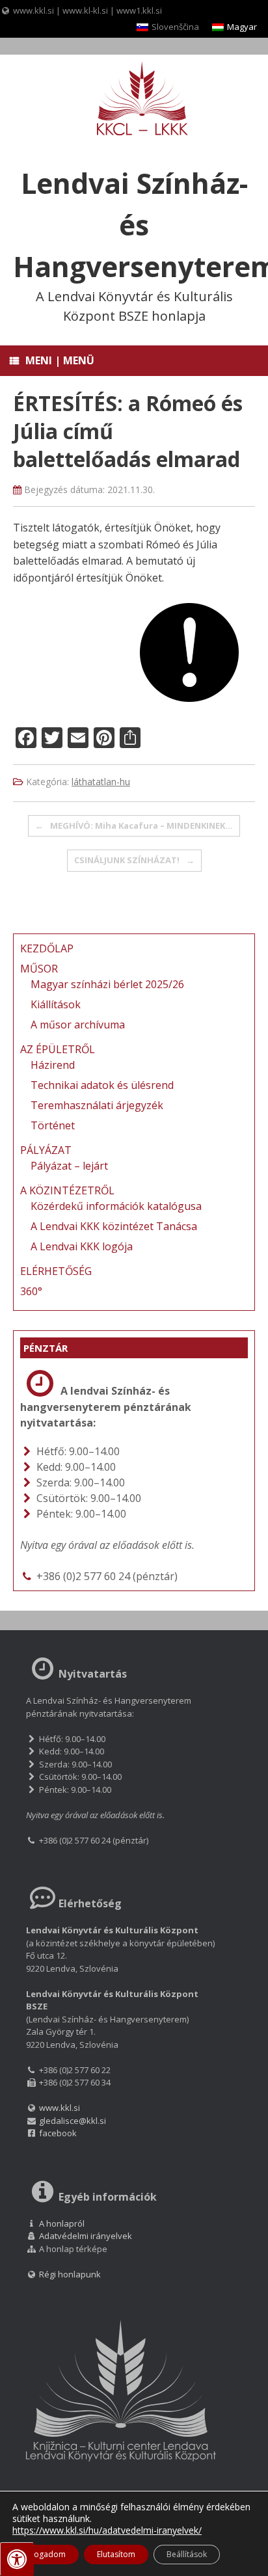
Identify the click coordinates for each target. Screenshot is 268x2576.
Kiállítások (56, 1004)
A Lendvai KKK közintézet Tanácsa (114, 1226)
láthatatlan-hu (101, 782)
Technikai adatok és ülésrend (102, 1085)
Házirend (53, 1065)
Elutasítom (116, 2554)
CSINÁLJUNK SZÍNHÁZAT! (134, 860)
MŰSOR (39, 969)
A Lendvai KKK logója (82, 1246)
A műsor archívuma (78, 1025)
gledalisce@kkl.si (73, 2121)
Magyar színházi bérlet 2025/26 (107, 984)
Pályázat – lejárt (69, 1166)
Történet (53, 1125)
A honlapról (62, 2223)
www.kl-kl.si (85, 10)
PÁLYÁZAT (46, 1150)
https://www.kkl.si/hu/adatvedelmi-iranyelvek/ (107, 2530)
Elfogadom (46, 2554)
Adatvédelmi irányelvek (86, 2236)
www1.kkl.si (139, 10)
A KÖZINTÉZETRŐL (67, 1190)
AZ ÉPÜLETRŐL (58, 1049)
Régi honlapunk (69, 2274)
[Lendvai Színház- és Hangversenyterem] (134, 100)
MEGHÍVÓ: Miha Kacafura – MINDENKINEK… (134, 825)
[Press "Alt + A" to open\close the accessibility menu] (17, 2559)
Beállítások (187, 2554)
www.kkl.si (33, 10)
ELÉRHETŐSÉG (56, 1271)
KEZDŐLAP (47, 948)
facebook (58, 2133)
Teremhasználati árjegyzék (97, 1105)
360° (31, 1291)
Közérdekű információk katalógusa (116, 1206)
